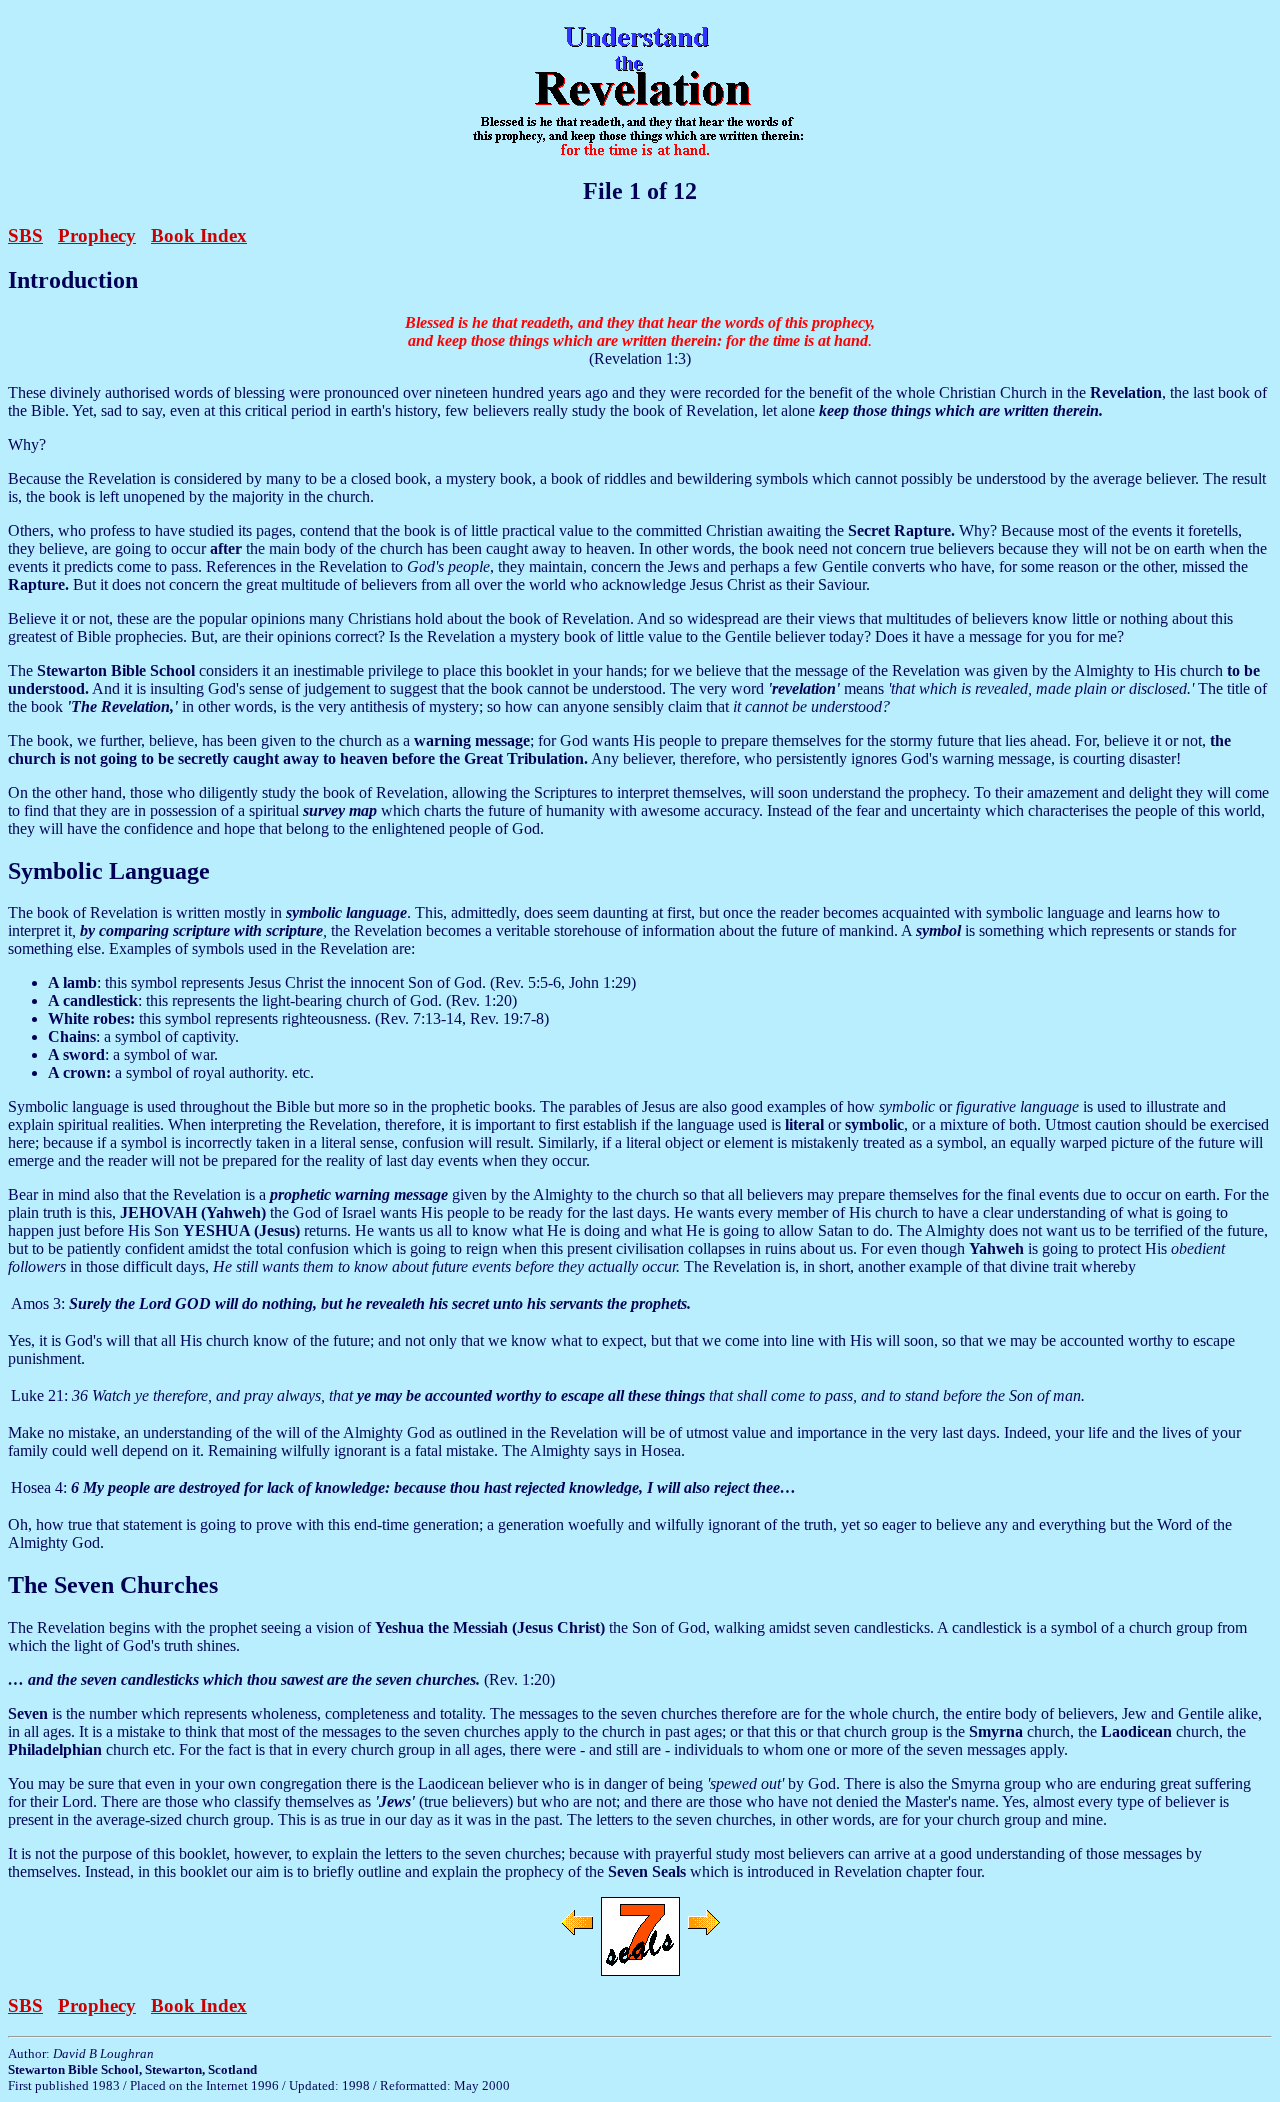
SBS (25, 235)
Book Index (199, 235)
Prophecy (97, 235)
